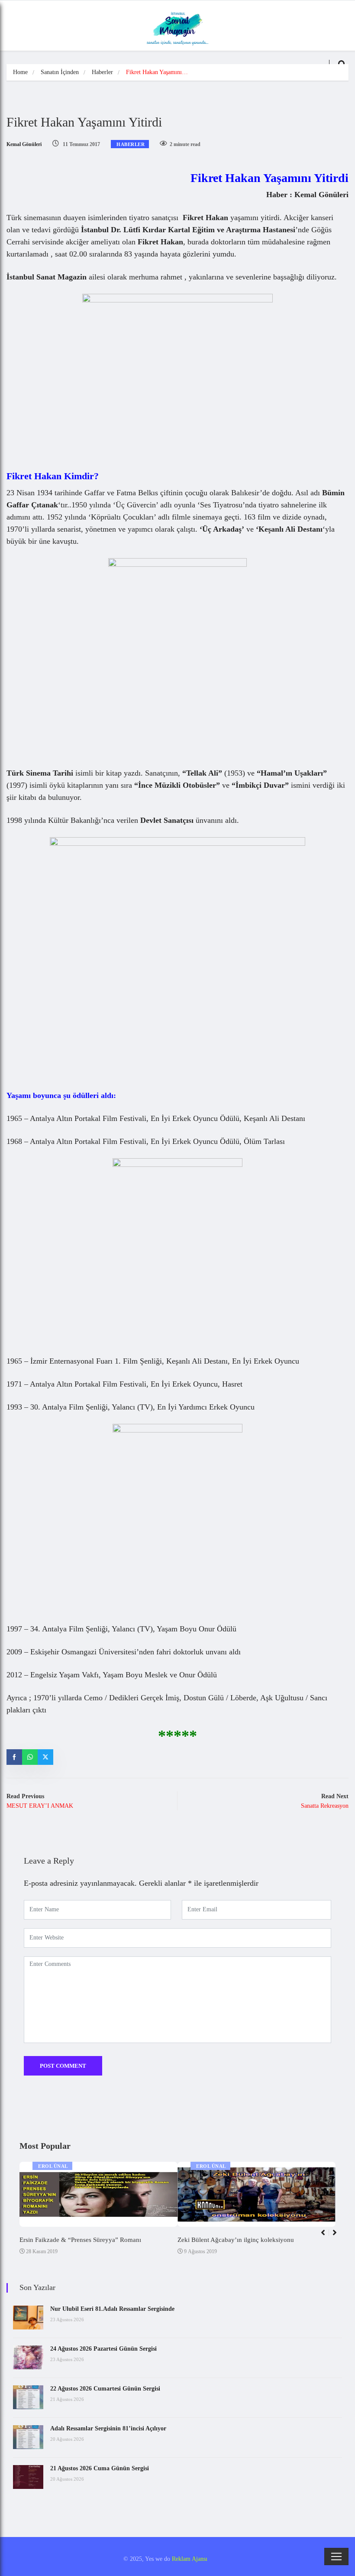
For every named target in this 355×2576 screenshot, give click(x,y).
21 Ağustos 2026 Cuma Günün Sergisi (100, 2468)
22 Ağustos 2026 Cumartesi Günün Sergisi (105, 2389)
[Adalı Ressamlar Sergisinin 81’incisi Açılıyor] (28, 2437)
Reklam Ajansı (190, 2559)
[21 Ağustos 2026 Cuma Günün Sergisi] (28, 2477)
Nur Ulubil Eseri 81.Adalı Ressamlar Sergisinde (112, 2309)
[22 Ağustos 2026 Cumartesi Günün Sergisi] (28, 2397)
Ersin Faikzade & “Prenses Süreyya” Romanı (80, 2240)
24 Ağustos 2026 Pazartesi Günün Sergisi (103, 2349)
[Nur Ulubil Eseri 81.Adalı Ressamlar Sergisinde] (28, 2318)
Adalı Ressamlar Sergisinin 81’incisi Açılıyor (108, 2428)
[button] (338, 2237)
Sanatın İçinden (60, 72)
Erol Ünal (53, 2166)
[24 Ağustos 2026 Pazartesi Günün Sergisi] (28, 2357)
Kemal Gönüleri (24, 144)
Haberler (102, 72)
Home (20, 72)
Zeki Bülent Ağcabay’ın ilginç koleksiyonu (236, 2240)
